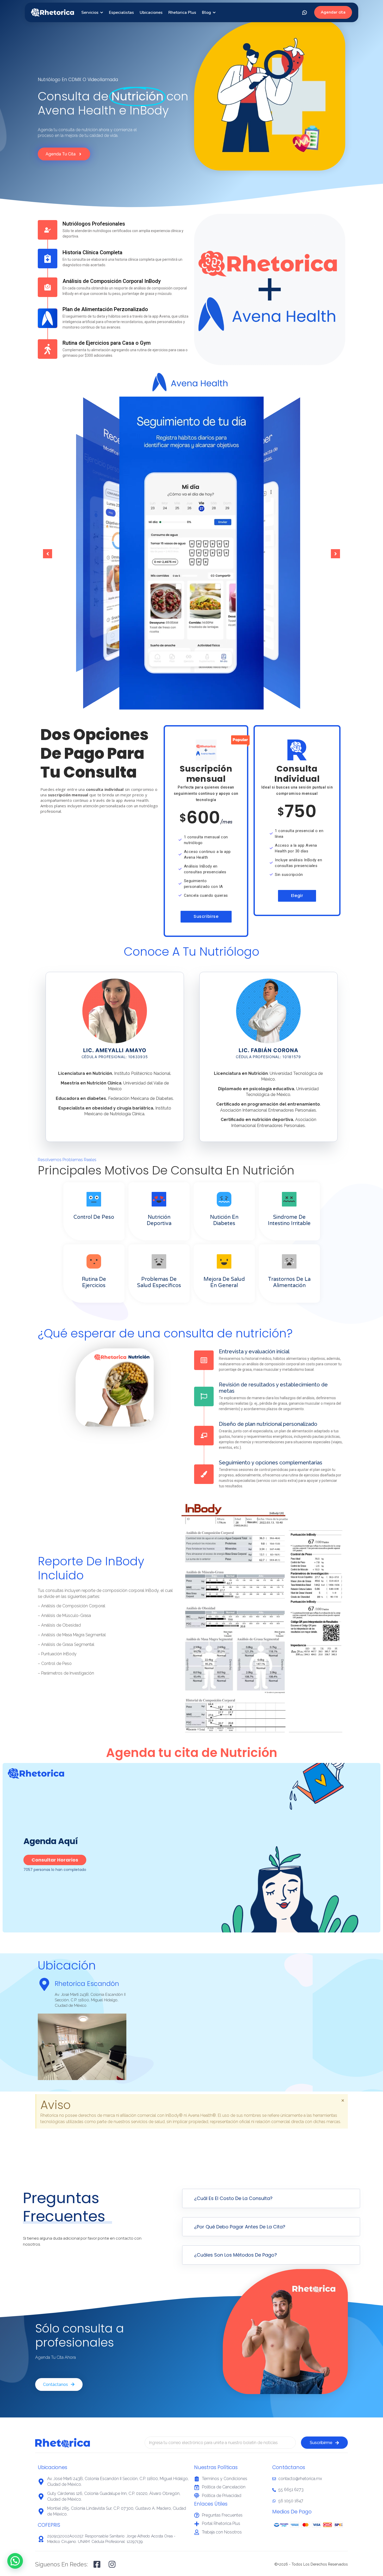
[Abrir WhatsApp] (305, 13)
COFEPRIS (49, 2525)
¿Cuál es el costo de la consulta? (233, 2198)
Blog (206, 13)
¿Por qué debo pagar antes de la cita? (240, 2227)
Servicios (90, 13)
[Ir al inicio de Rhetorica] (52, 12)
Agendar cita (333, 12)
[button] (48, 554)
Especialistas (121, 13)
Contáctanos (289, 2467)
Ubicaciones (151, 13)
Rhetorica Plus (182, 13)
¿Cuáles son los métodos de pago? (236, 2255)
